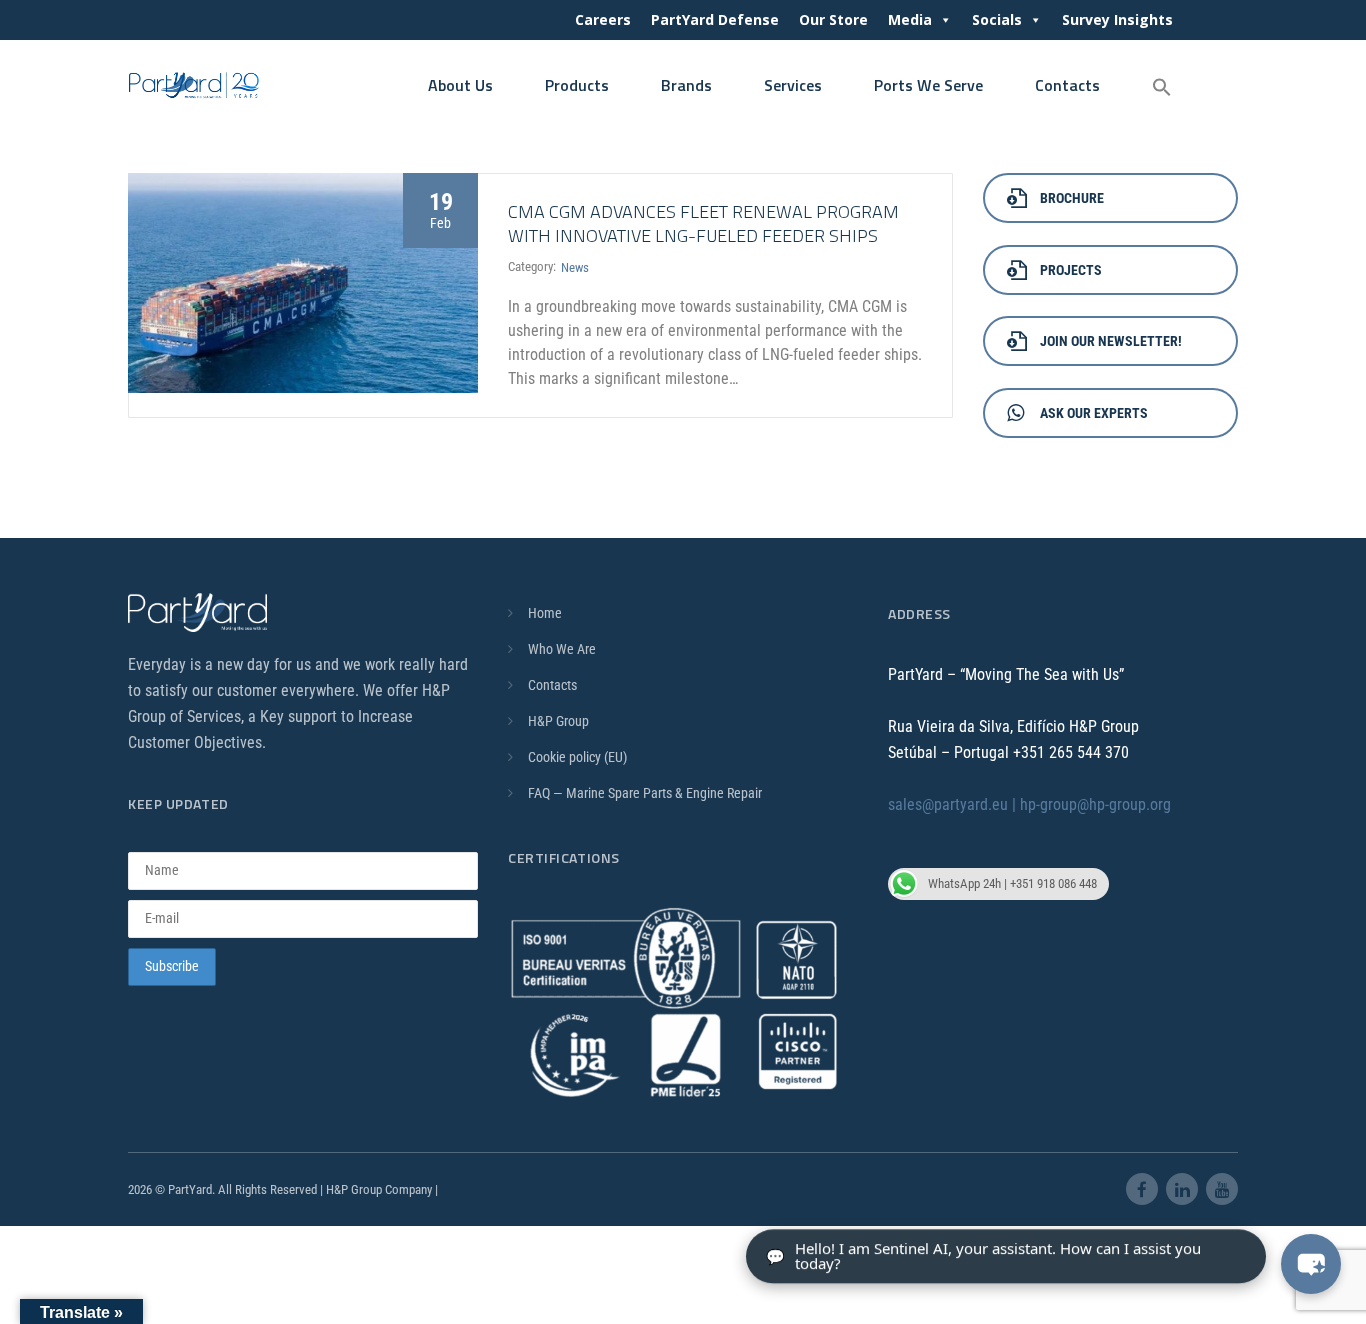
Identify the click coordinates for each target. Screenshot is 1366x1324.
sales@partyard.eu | (954, 804)
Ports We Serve (928, 85)
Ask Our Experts (1094, 413)
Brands (686, 85)
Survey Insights (1117, 19)
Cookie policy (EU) (577, 757)
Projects (1071, 270)
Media (910, 19)
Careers (603, 19)
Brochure (1072, 198)
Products (577, 85)
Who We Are (562, 649)
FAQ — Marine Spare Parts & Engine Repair (645, 793)
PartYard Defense (715, 19)
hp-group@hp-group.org (1095, 804)
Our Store (833, 19)
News (575, 267)
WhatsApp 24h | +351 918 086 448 (1012, 883)
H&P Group (558, 721)
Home (545, 613)
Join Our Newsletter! (1111, 341)
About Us (460, 85)
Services (793, 85)
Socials (997, 19)
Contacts (1067, 85)
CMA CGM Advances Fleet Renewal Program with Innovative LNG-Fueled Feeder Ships (703, 223)
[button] (1162, 88)
